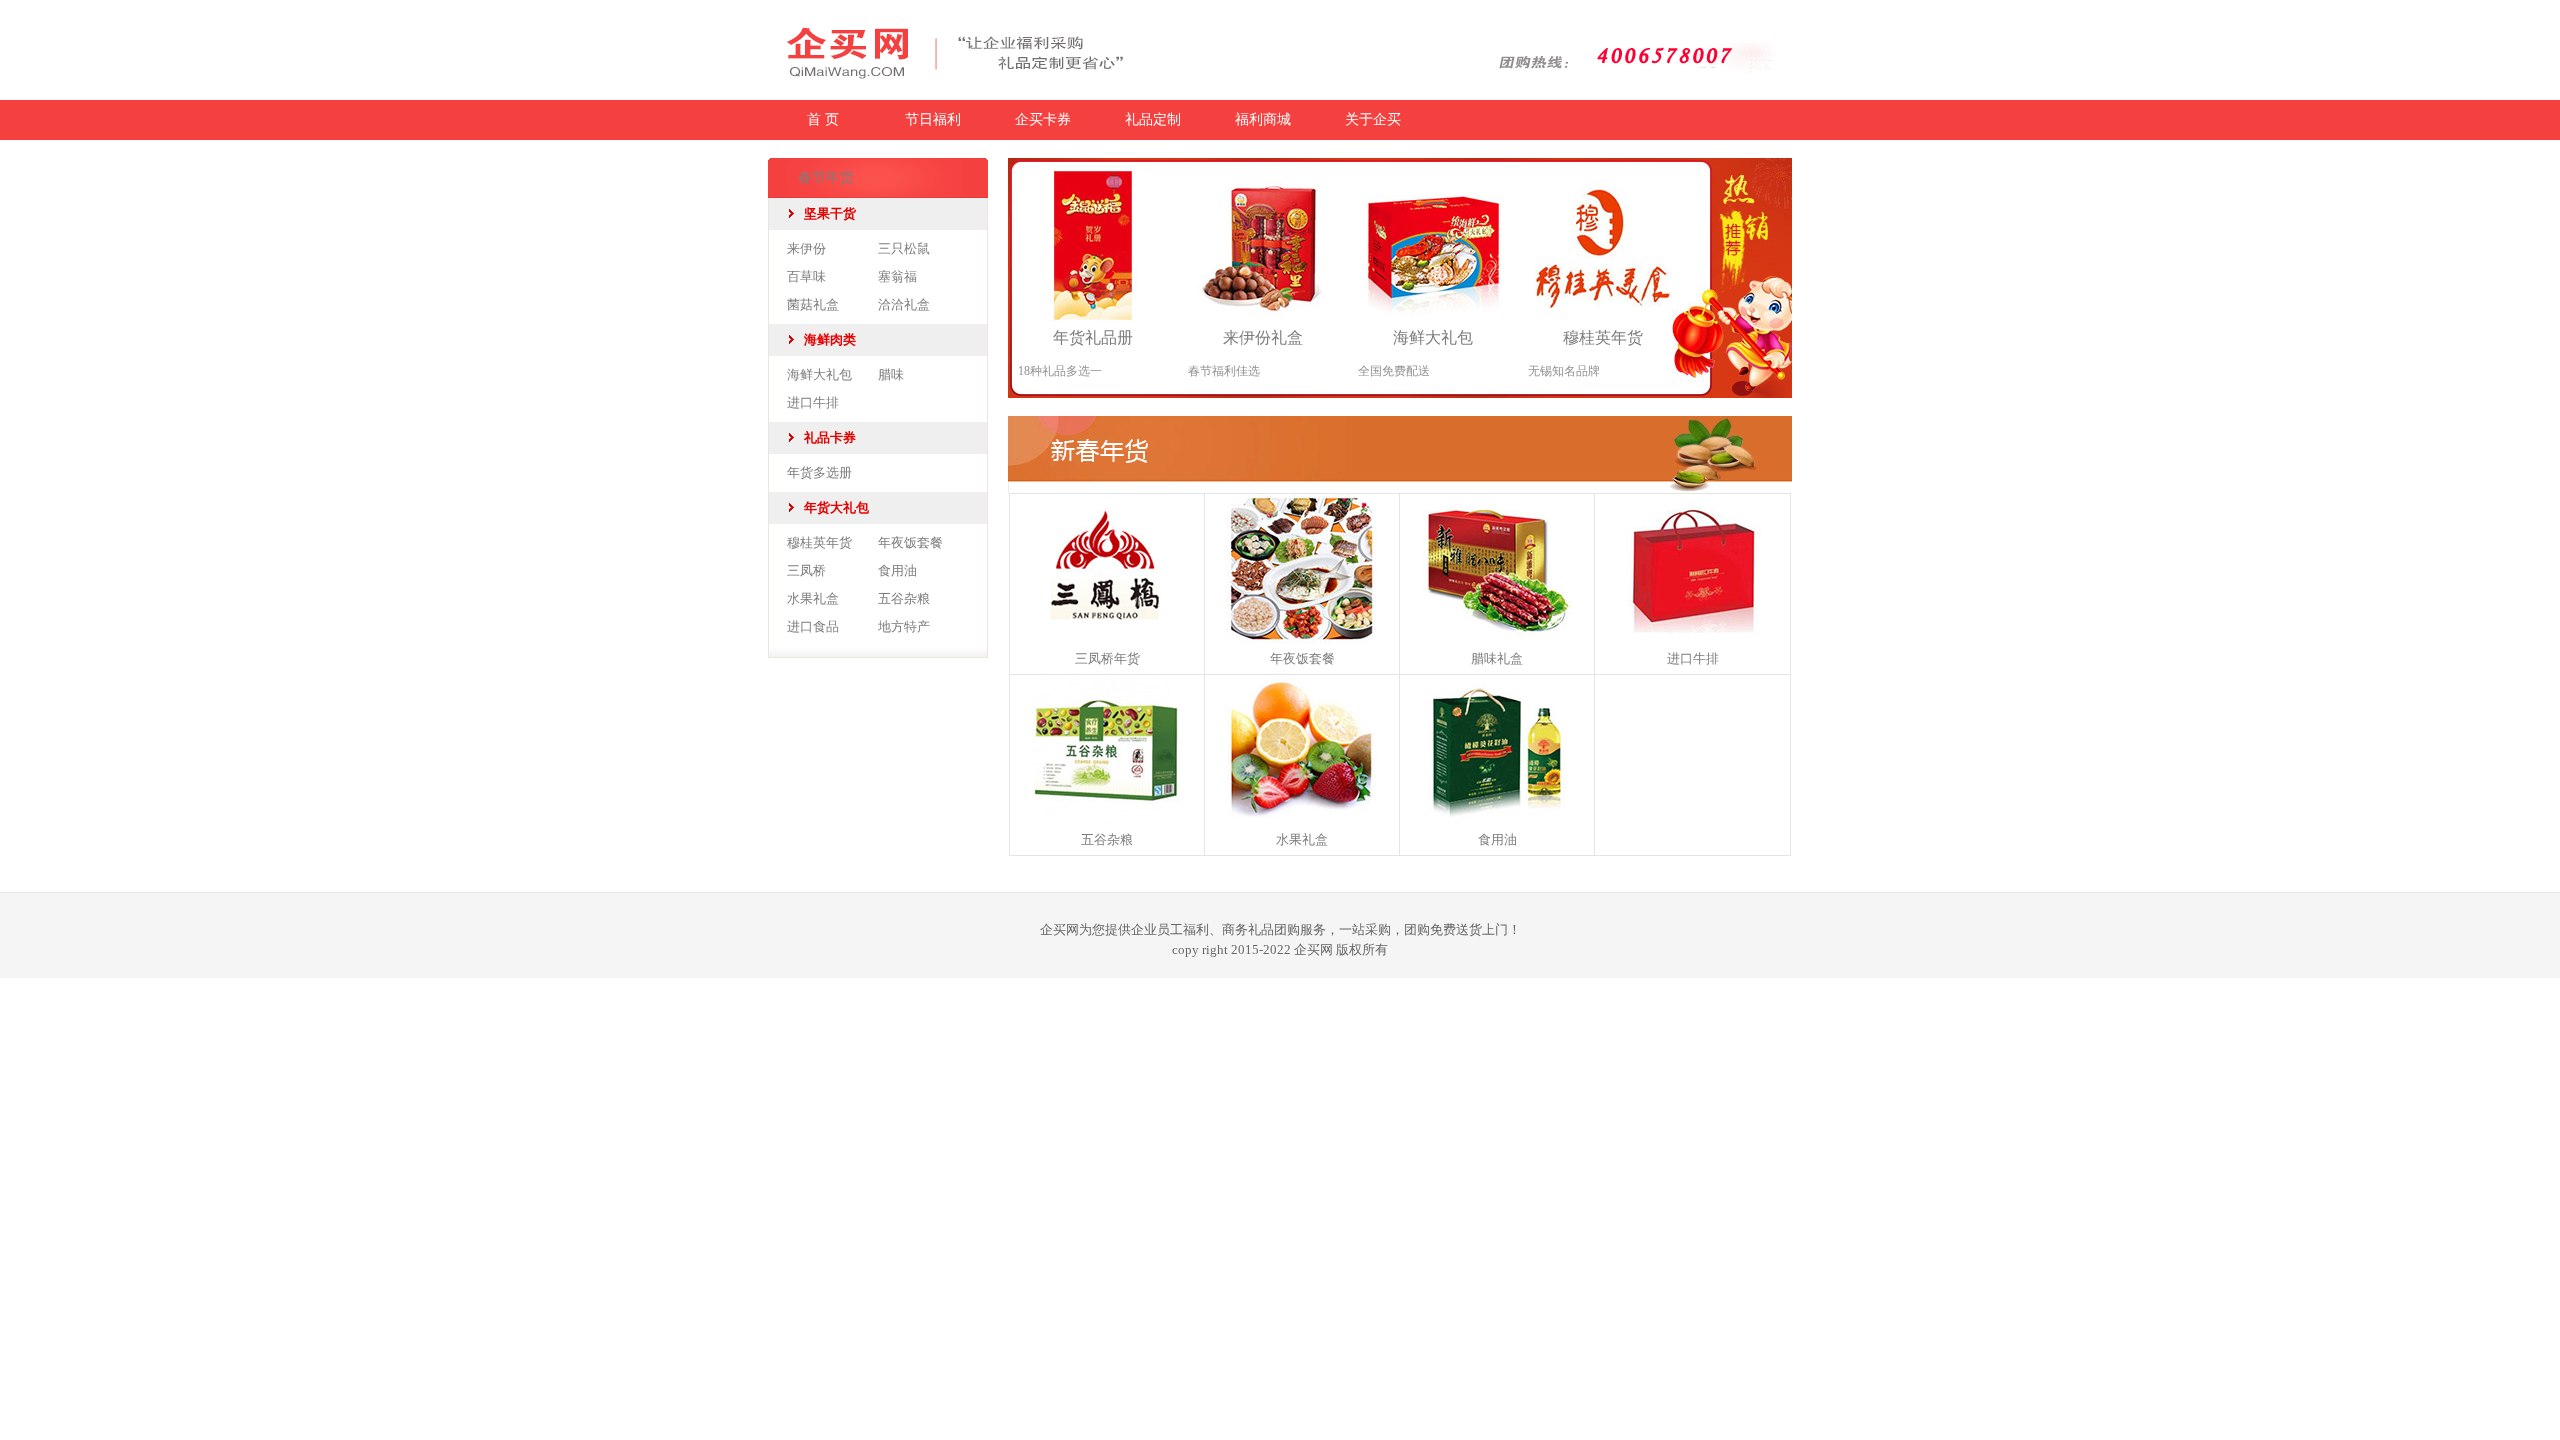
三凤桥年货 (1107, 658)
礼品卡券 (830, 437)
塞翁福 (897, 276)
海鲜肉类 (830, 339)
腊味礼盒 (1497, 658)
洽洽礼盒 (904, 304)
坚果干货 (830, 213)
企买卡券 (1043, 119)
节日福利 (933, 119)
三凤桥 (806, 570)
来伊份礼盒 (1263, 337)
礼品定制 (1153, 119)
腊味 (891, 374)
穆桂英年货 (819, 542)
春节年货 (826, 177)
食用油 (897, 570)
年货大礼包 (836, 507)
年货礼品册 (1093, 337)
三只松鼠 (904, 248)
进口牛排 (813, 402)
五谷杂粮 (904, 598)
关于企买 (1373, 119)
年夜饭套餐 (910, 542)
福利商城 (1263, 119)
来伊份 (806, 248)
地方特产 (904, 626)
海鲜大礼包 (819, 374)
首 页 (823, 119)
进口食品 (813, 626)
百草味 (806, 276)
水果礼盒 (813, 598)
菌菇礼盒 (813, 304)
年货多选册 (819, 472)
